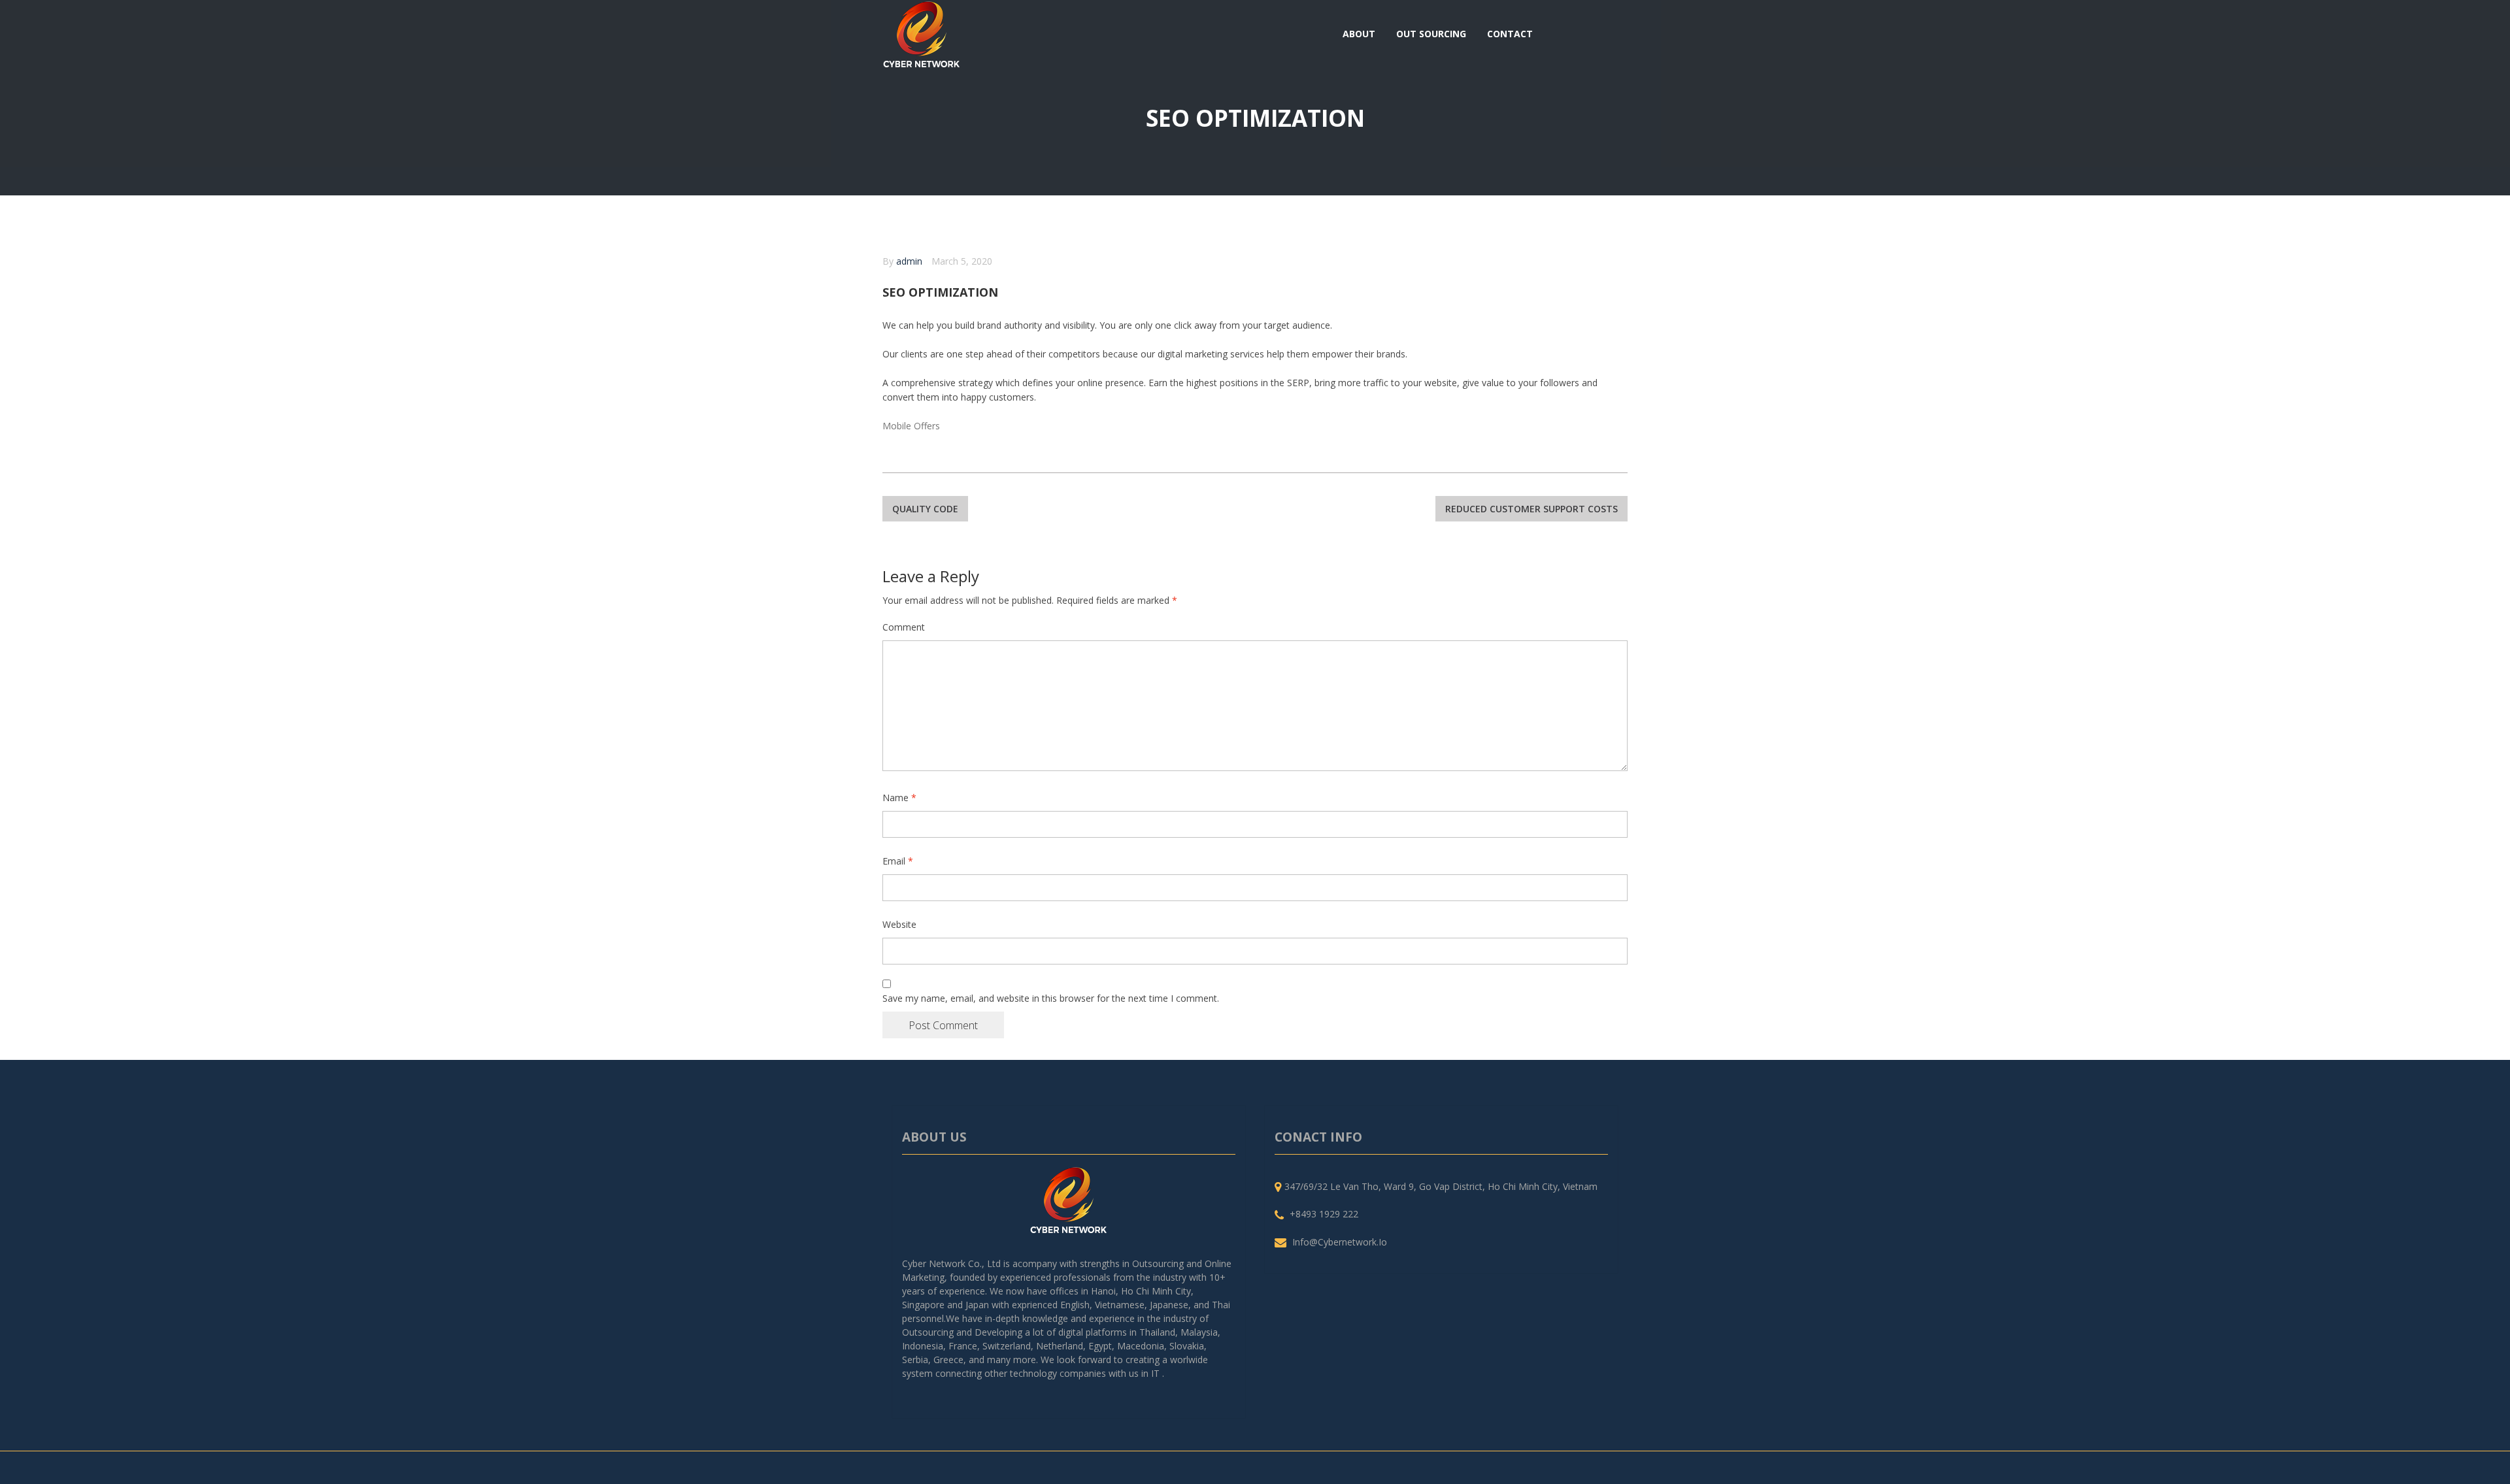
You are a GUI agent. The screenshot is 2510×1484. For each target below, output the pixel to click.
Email (898, 861)
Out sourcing (1431, 34)
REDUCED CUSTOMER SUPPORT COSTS (1531, 509)
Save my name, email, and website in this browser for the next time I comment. (1051, 998)
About (1359, 34)
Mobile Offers (911, 426)
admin (909, 261)
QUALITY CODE (925, 509)
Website (899, 924)
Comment (904, 627)
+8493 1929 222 (1324, 1214)
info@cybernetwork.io (1340, 1242)
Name (899, 798)
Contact (1510, 34)
